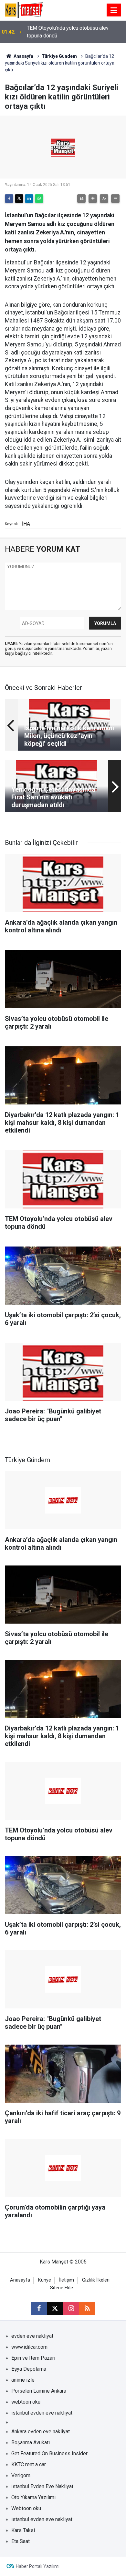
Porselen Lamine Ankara (39, 2391)
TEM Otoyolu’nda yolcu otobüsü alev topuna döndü (68, 32)
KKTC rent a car (29, 2464)
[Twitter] (19, 199)
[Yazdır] (81, 199)
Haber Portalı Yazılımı (38, 2566)
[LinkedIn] (29, 199)
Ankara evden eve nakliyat (41, 2432)
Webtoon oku (26, 2508)
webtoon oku (26, 2402)
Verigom (21, 2475)
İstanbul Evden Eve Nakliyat (42, 2486)
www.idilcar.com (29, 2347)
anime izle (23, 2380)
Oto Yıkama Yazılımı (33, 2497)
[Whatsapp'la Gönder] (39, 199)
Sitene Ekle (62, 2288)
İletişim (67, 2280)
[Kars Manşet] (24, 10)
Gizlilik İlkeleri (96, 2280)
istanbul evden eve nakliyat (42, 2413)
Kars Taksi (23, 2530)
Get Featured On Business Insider (49, 2453)
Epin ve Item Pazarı (33, 2358)
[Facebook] (9, 199)
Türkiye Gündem (59, 56)
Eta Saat (21, 2541)
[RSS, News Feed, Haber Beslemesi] (87, 2308)
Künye (45, 2280)
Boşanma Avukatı (31, 2443)
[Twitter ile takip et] (55, 2308)
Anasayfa (23, 56)
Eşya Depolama (29, 2369)
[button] (93, 199)
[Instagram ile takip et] (71, 2308)
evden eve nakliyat (32, 2336)
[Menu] (114, 10)
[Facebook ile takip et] (39, 2308)
